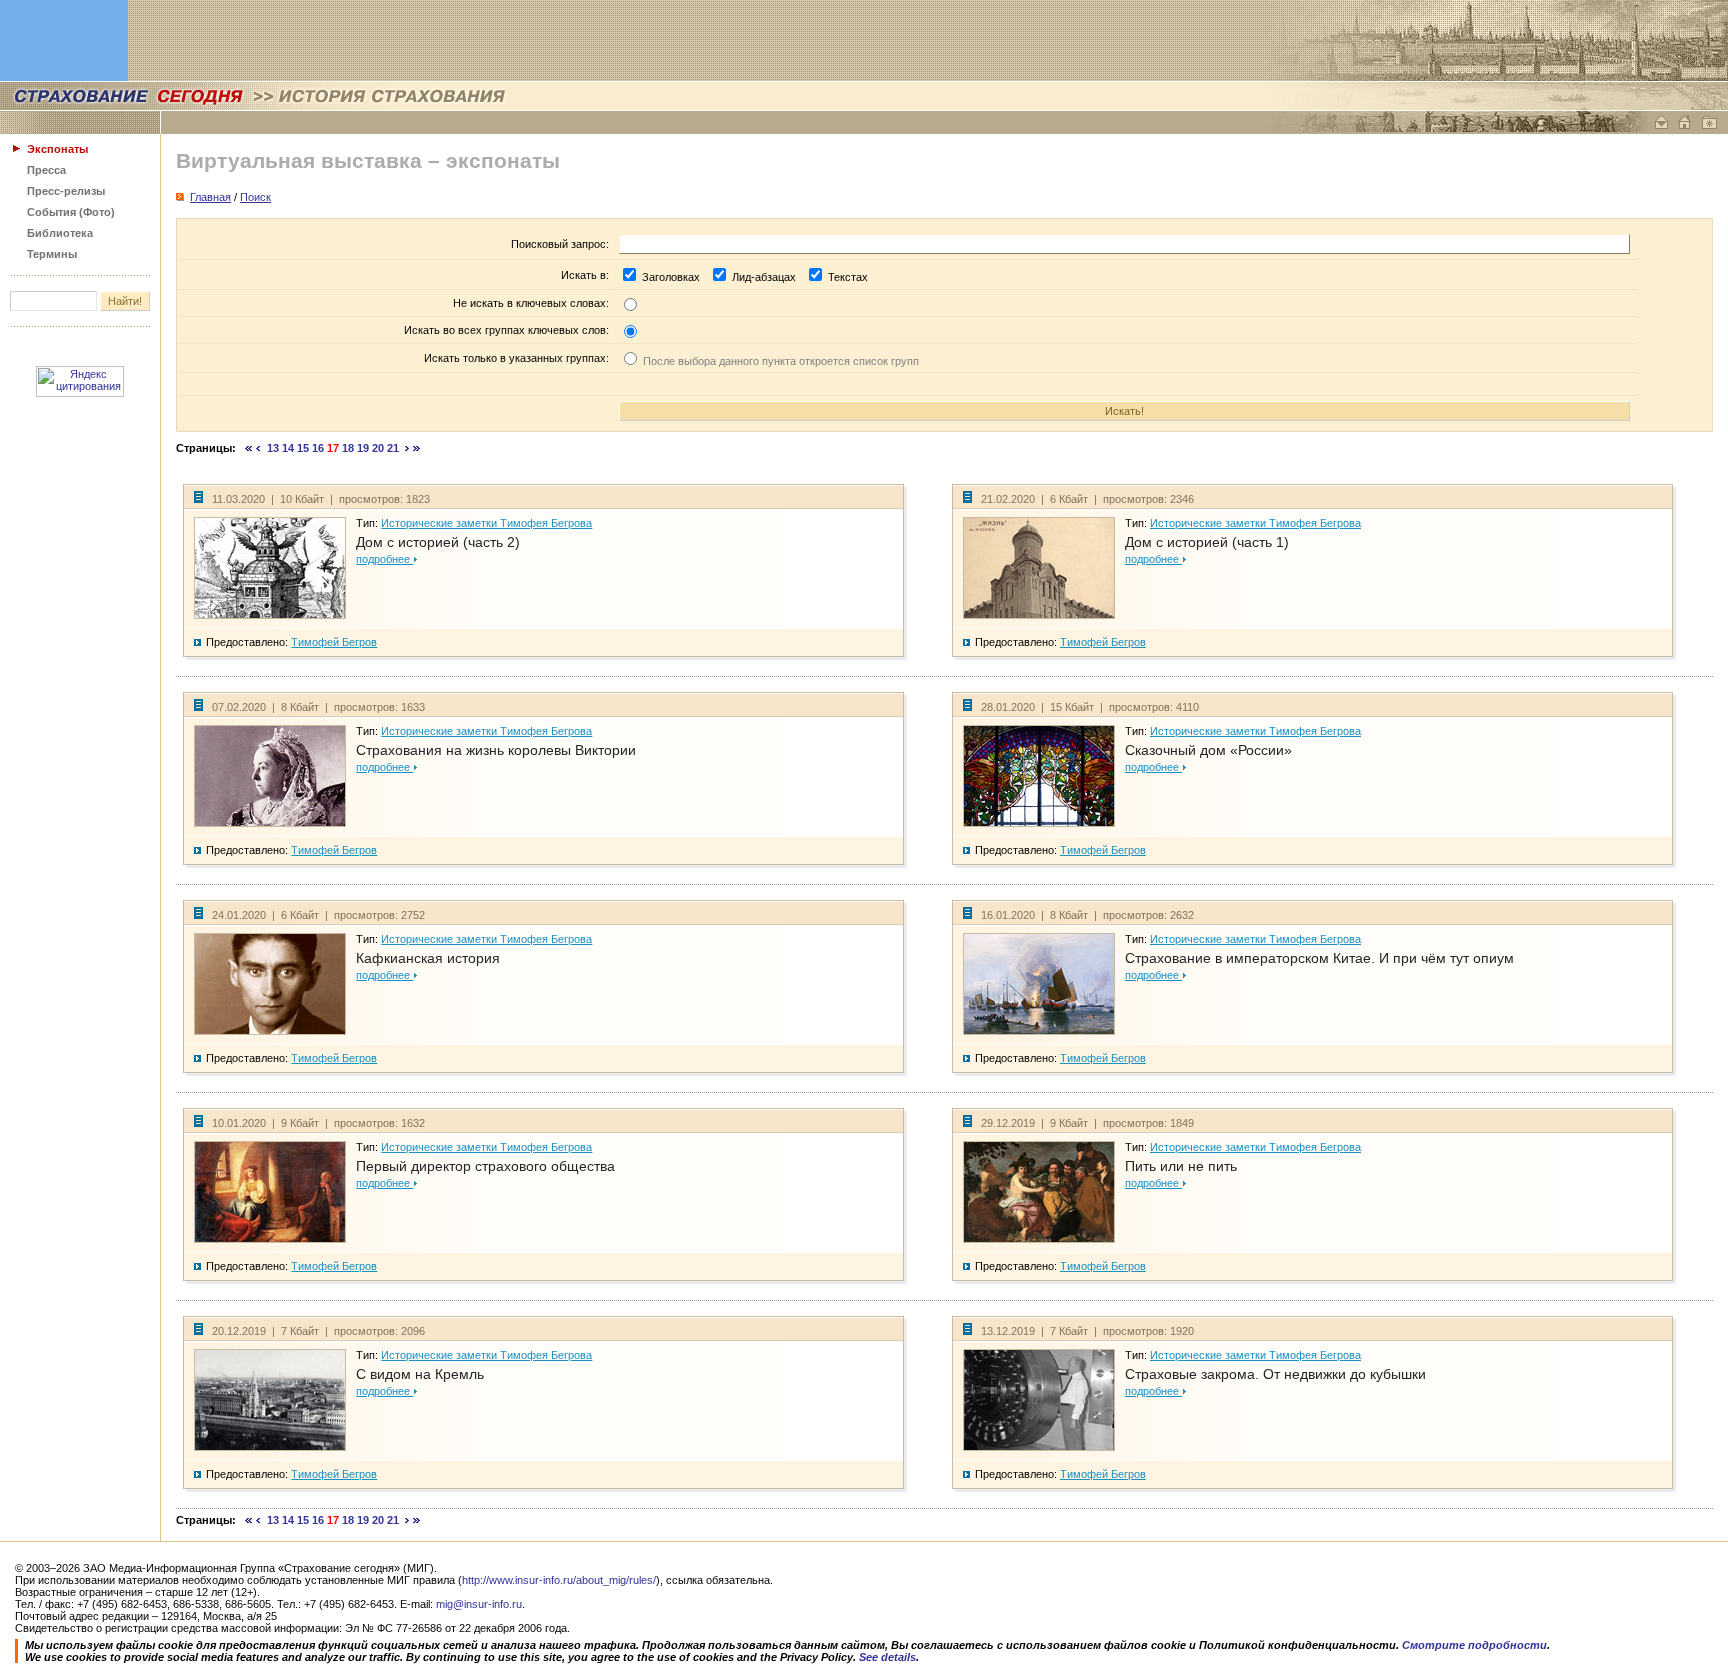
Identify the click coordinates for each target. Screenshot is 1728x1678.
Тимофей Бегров (334, 642)
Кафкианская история (428, 958)
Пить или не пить (1181, 1166)
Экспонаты (57, 149)
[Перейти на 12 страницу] (258, 448)
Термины (52, 254)
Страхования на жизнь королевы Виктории (496, 750)
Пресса (46, 170)
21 (393, 448)
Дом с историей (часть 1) (1207, 542)
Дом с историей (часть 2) (438, 542)
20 (378, 448)
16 (318, 448)
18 (348, 448)
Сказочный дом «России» (1208, 750)
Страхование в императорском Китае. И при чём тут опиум (1319, 958)
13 (273, 448)
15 (303, 448)
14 (288, 448)
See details (887, 1657)
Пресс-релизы (66, 191)
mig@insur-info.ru (479, 1604)
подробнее (384, 559)
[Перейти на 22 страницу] (407, 448)
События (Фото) (71, 212)
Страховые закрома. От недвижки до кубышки (1275, 1374)
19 (363, 448)
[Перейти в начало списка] (249, 448)
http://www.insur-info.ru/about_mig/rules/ (559, 1580)
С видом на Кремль (420, 1374)
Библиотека (60, 233)
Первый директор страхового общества (485, 1166)
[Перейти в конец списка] (417, 448)
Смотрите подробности (1474, 1645)
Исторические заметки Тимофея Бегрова (486, 523)
